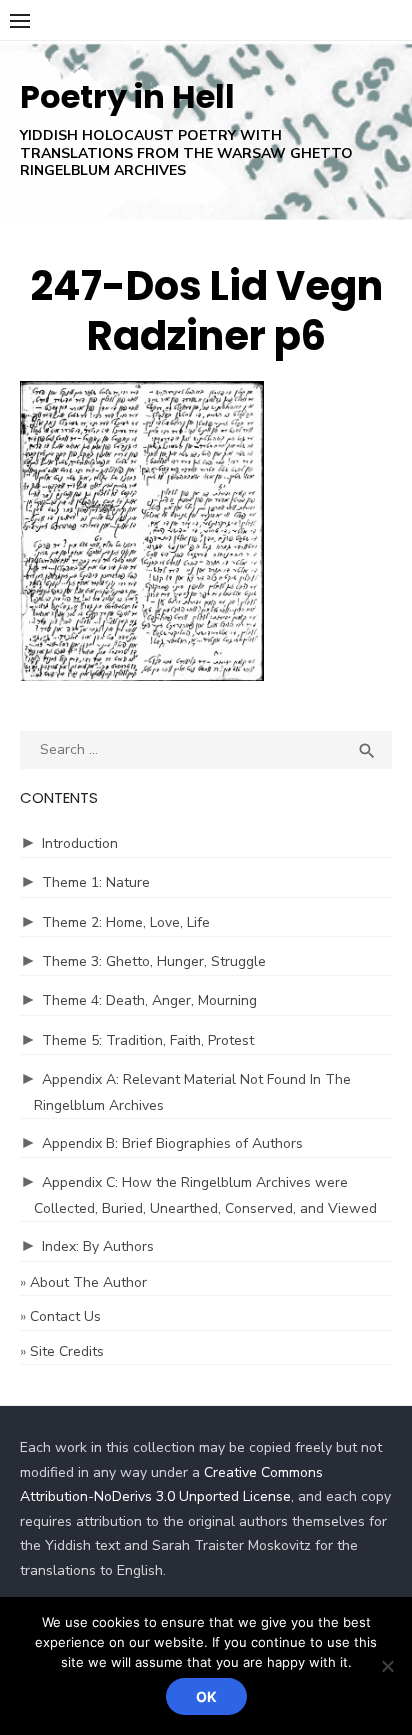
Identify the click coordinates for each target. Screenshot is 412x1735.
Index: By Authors (98, 1246)
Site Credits (67, 1351)
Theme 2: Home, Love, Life (126, 922)
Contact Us (65, 1316)
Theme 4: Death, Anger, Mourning (149, 1000)
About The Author (88, 1282)
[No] (387, 1666)
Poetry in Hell (127, 96)
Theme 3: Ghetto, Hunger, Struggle (154, 961)
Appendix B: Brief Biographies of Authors (172, 1143)
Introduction (80, 843)
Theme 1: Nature (96, 882)
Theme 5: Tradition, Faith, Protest (148, 1040)
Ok (206, 1696)
